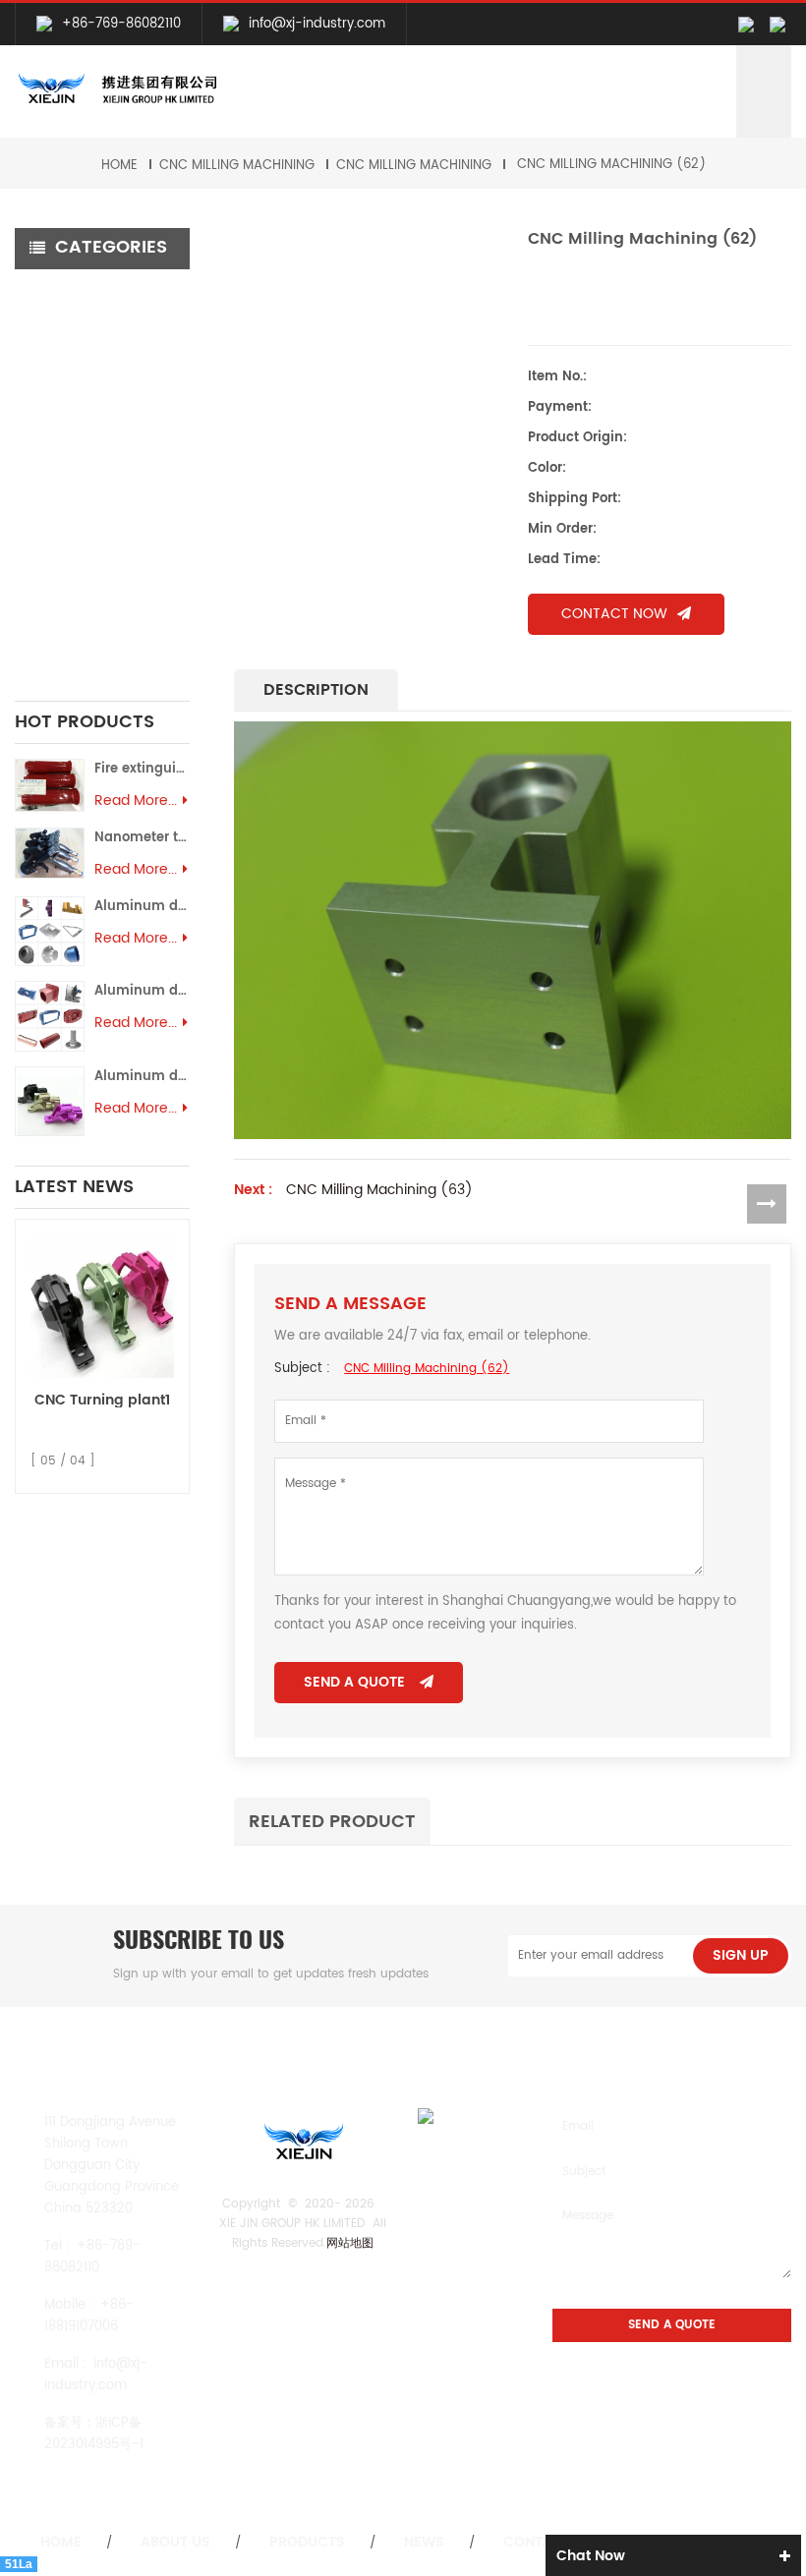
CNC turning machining (65, 358)
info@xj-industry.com (317, 24)
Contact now (614, 614)
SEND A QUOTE (354, 1682)
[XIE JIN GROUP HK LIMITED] (116, 89)
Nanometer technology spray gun (142, 838)
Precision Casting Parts (85, 492)
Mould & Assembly (91, 536)
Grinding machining (95, 392)
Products (307, 2543)
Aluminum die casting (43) (142, 1077)
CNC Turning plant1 (102, 1400)
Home (119, 166)
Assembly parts (77, 616)
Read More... (136, 801)
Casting (56, 425)
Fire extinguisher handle (142, 769)
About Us (175, 2543)
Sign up (741, 1955)
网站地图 (350, 2243)
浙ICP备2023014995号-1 (94, 2434)
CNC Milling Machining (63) (379, 1190)
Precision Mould (81, 593)
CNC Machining (82, 290)
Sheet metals (73, 649)
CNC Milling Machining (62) (611, 165)
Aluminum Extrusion (94, 569)
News (424, 2543)
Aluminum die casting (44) (142, 991)
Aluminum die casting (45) (142, 907)
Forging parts (74, 458)
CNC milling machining (237, 166)
